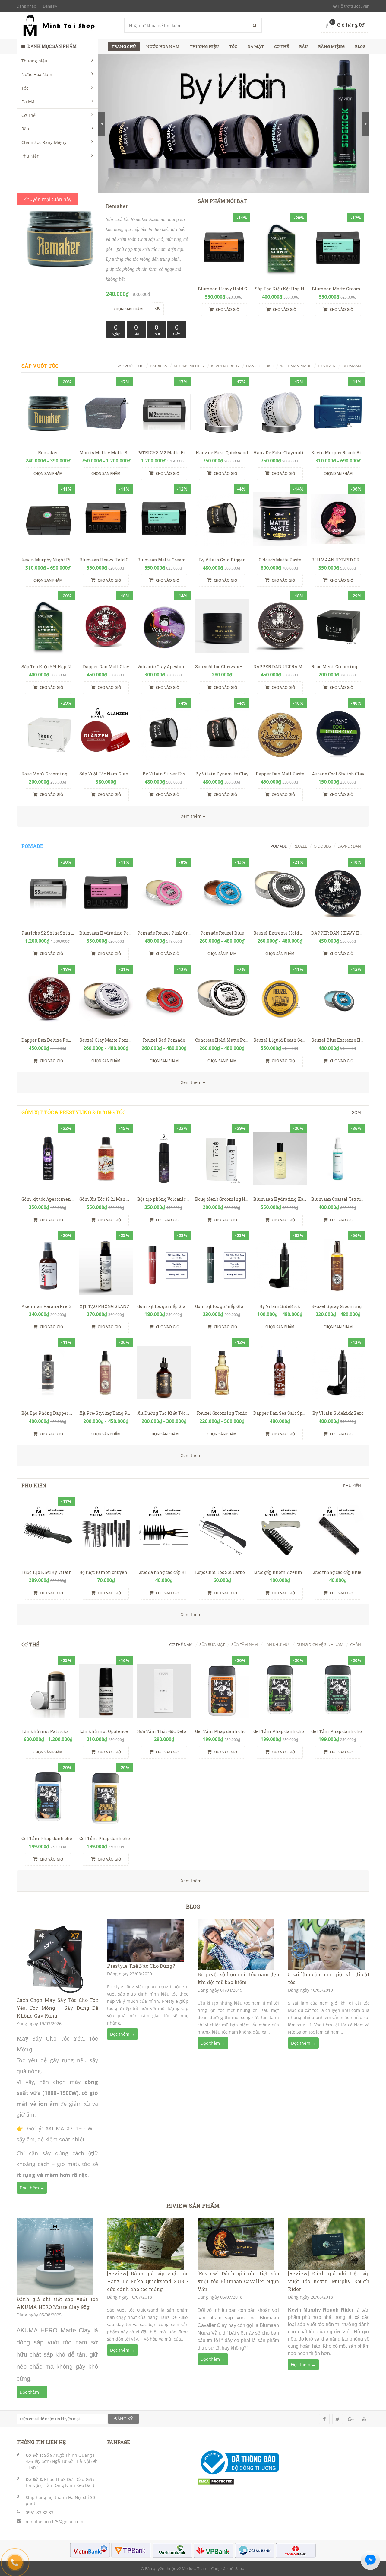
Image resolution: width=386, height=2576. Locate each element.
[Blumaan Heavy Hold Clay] (224, 248)
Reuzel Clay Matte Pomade (108, 1040)
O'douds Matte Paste (280, 560)
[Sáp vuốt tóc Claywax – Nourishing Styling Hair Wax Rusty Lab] (222, 626)
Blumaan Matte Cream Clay (341, 289)
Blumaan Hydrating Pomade (110, 933)
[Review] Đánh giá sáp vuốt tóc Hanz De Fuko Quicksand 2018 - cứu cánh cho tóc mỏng (148, 2281)
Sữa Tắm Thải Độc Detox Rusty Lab (174, 1731)
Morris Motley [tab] (189, 366)
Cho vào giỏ (227, 310)
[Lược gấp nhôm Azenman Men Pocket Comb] (280, 1532)
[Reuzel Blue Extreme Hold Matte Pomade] (338, 999)
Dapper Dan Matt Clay (106, 667)
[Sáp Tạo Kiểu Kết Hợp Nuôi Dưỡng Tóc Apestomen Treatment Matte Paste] (281, 248)
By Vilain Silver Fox (164, 774)
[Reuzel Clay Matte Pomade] (106, 999)
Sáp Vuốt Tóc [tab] (130, 366)
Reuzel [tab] (300, 846)
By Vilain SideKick (280, 1306)
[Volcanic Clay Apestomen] (164, 626)
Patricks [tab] (158, 366)
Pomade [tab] (279, 846)
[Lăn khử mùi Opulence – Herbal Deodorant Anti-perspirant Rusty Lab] (106, 1691)
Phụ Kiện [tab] (352, 1485)
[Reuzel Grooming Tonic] (222, 1373)
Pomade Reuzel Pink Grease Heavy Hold (180, 933)
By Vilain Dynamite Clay (222, 774)
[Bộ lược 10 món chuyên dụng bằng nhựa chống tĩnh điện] (106, 1532)
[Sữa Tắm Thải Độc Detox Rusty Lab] (164, 1691)
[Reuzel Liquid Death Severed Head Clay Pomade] (280, 999)
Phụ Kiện (30, 156)
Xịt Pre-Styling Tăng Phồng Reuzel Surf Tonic (128, 1413)
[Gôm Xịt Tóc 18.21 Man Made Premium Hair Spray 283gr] (106, 1158)
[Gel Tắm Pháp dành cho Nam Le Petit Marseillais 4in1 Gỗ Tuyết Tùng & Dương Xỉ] (280, 1691)
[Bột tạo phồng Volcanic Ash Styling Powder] (164, 1158)
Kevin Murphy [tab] (225, 366)
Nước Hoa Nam (37, 74)
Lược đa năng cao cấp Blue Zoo (168, 1572)
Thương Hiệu (204, 46)
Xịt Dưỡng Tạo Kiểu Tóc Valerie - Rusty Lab (182, 1413)
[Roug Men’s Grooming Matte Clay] (338, 626)
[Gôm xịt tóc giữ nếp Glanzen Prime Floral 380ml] (222, 1266)
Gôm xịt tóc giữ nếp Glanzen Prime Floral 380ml (247, 1306)
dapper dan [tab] (349, 846)
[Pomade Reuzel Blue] (222, 892)
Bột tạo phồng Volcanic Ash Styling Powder (183, 1199)
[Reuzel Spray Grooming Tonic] (338, 1266)
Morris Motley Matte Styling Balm (116, 453)
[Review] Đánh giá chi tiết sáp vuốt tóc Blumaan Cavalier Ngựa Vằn (238, 2281)
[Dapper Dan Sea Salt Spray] (280, 1373)
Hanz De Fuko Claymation (281, 453)
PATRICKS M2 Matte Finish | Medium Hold (182, 453)
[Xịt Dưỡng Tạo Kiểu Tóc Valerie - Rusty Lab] (164, 1373)
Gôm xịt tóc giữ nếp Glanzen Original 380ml (184, 1306)
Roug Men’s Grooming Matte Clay (346, 667)
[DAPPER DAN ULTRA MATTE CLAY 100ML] (280, 626)
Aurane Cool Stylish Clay (338, 774)
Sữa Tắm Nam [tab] (245, 1644)
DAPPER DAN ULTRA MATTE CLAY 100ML (297, 667)
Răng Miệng (331, 46)
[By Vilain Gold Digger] (222, 519)
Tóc (25, 88)
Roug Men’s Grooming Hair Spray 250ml (237, 1199)
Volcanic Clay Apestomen (164, 667)
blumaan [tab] (352, 366)
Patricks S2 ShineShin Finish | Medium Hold (70, 933)
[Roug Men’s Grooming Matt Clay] (48, 733)
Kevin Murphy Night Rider (50, 560)
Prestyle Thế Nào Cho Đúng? (141, 1966)
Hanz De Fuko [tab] (260, 366)
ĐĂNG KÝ (123, 2419)
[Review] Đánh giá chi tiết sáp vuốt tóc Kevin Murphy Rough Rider (329, 2281)
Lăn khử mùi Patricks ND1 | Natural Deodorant (71, 1731)
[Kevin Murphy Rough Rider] (338, 412)
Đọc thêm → (32, 2188)
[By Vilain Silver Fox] (164, 733)
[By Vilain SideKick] (280, 1266)
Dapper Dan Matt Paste (280, 774)
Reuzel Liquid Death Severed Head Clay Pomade (304, 1040)
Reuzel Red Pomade (164, 1040)
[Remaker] (48, 412)
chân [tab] (356, 1644)
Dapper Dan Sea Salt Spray (281, 1413)
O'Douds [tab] (322, 846)
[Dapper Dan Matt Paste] (280, 733)
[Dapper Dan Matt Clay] (106, 626)
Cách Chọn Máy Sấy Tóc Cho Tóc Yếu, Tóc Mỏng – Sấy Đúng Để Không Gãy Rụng (57, 2008)
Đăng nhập (26, 6)
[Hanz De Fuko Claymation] (280, 412)
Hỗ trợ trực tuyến (353, 6)
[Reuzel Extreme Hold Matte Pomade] (280, 892)
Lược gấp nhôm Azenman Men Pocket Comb (300, 1572)
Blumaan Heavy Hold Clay (226, 289)
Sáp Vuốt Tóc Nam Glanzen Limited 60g (121, 774)
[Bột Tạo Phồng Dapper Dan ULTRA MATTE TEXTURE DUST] (48, 1373)
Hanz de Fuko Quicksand (222, 453)
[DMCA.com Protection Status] (216, 2481)
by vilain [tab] (327, 366)
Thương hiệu (34, 61)
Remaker (48, 453)
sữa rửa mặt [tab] (212, 1644)
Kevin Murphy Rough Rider (340, 453)
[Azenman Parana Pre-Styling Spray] (48, 1266)
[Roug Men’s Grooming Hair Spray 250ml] (222, 1158)
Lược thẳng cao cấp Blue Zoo (340, 1572)
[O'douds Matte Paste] (280, 519)
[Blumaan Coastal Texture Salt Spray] (338, 1158)
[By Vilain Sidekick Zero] (338, 1373)
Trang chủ (124, 46)
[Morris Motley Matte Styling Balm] (106, 412)
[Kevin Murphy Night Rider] (48, 519)
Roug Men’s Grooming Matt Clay (55, 774)
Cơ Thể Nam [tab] (181, 1644)
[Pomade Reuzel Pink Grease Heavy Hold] (164, 892)
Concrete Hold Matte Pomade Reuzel (234, 1040)
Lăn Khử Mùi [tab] (277, 1644)
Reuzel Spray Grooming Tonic (343, 1306)
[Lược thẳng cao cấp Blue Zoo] (338, 1532)
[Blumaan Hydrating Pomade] (106, 892)
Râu (25, 129)
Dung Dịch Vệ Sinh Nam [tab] (320, 1644)
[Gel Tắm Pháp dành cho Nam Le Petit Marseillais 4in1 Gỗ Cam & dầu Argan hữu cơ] (222, 1691)
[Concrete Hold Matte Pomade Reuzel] (222, 999)
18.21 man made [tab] (296, 366)
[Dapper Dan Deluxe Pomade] (48, 999)
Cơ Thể (28, 115)
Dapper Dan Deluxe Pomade (51, 1040)
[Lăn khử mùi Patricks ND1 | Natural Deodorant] (48, 1691)
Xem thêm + (193, 1082)
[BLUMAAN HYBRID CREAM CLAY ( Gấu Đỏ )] (338, 519)
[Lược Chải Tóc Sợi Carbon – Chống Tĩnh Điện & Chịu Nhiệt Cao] (222, 1532)
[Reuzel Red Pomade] (164, 999)
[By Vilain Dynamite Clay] (222, 733)
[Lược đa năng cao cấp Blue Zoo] (164, 1532)
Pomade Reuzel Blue (222, 933)
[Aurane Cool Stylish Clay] (338, 733)
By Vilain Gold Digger (222, 560)
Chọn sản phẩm (48, 473)
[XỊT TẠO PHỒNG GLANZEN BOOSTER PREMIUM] (106, 1266)
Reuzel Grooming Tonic (222, 1413)
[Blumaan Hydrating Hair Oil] (280, 1158)
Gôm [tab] (356, 1112)
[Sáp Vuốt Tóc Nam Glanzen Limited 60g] (106, 733)
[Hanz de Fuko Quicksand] (222, 412)
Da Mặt (29, 102)
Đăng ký (50, 6)
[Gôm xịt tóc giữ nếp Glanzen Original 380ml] (164, 1266)
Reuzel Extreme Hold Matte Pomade (292, 933)
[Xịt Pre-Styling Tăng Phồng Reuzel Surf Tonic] (106, 1373)
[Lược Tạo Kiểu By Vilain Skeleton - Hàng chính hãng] (48, 1532)
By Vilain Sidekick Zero (338, 1413)
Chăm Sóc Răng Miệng (44, 142)
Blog (360, 46)
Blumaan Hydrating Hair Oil (284, 1199)
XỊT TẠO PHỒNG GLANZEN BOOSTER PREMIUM (130, 1306)
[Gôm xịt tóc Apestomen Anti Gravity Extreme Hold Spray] (48, 1158)
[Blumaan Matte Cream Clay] (338, 248)
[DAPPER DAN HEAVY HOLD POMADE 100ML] (338, 892)
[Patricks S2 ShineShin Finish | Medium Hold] (48, 892)
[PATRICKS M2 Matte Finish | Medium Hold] (164, 412)
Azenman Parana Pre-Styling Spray (60, 1306)
